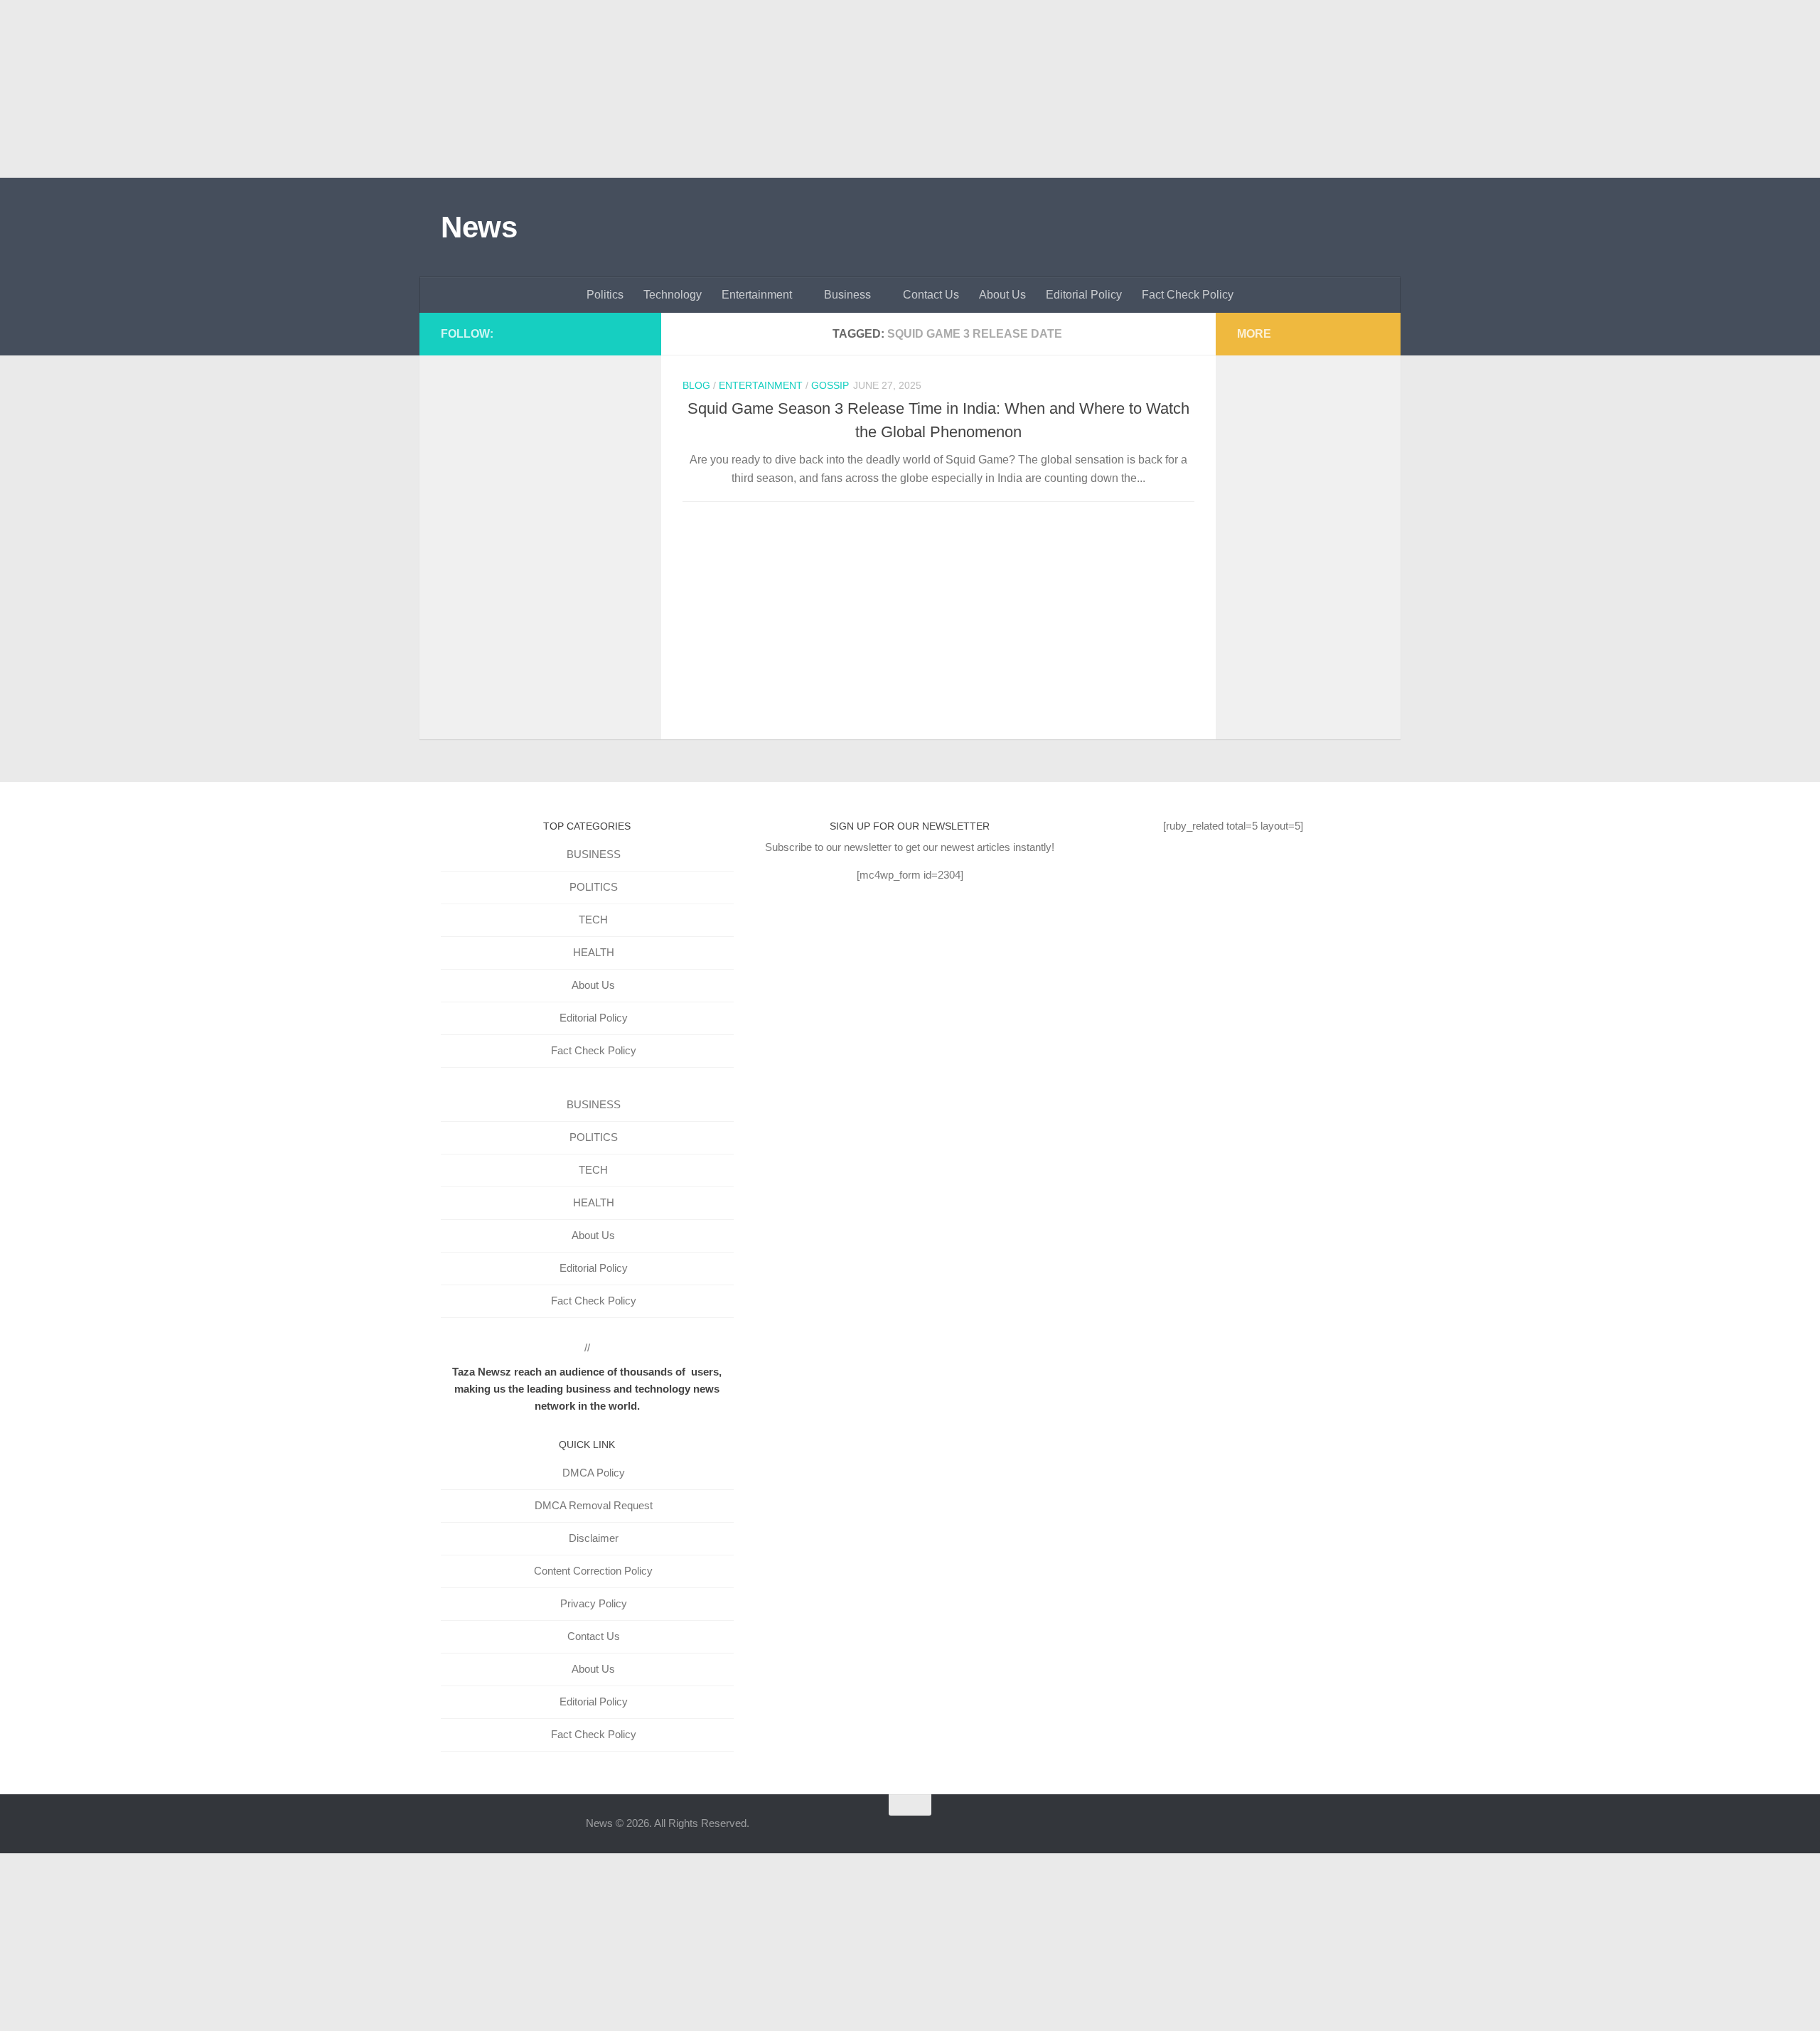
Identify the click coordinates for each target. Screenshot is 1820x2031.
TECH (593, 920)
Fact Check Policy (1188, 295)
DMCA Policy (594, 1473)
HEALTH (594, 952)
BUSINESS (594, 854)
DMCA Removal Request (594, 1505)
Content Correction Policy (593, 1571)
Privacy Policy (594, 1603)
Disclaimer (594, 1538)
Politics (605, 295)
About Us (1002, 295)
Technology (673, 295)
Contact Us (931, 295)
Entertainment (757, 295)
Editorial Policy (1084, 295)
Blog (696, 385)
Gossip (830, 385)
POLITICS (594, 887)
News (479, 227)
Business (847, 295)
